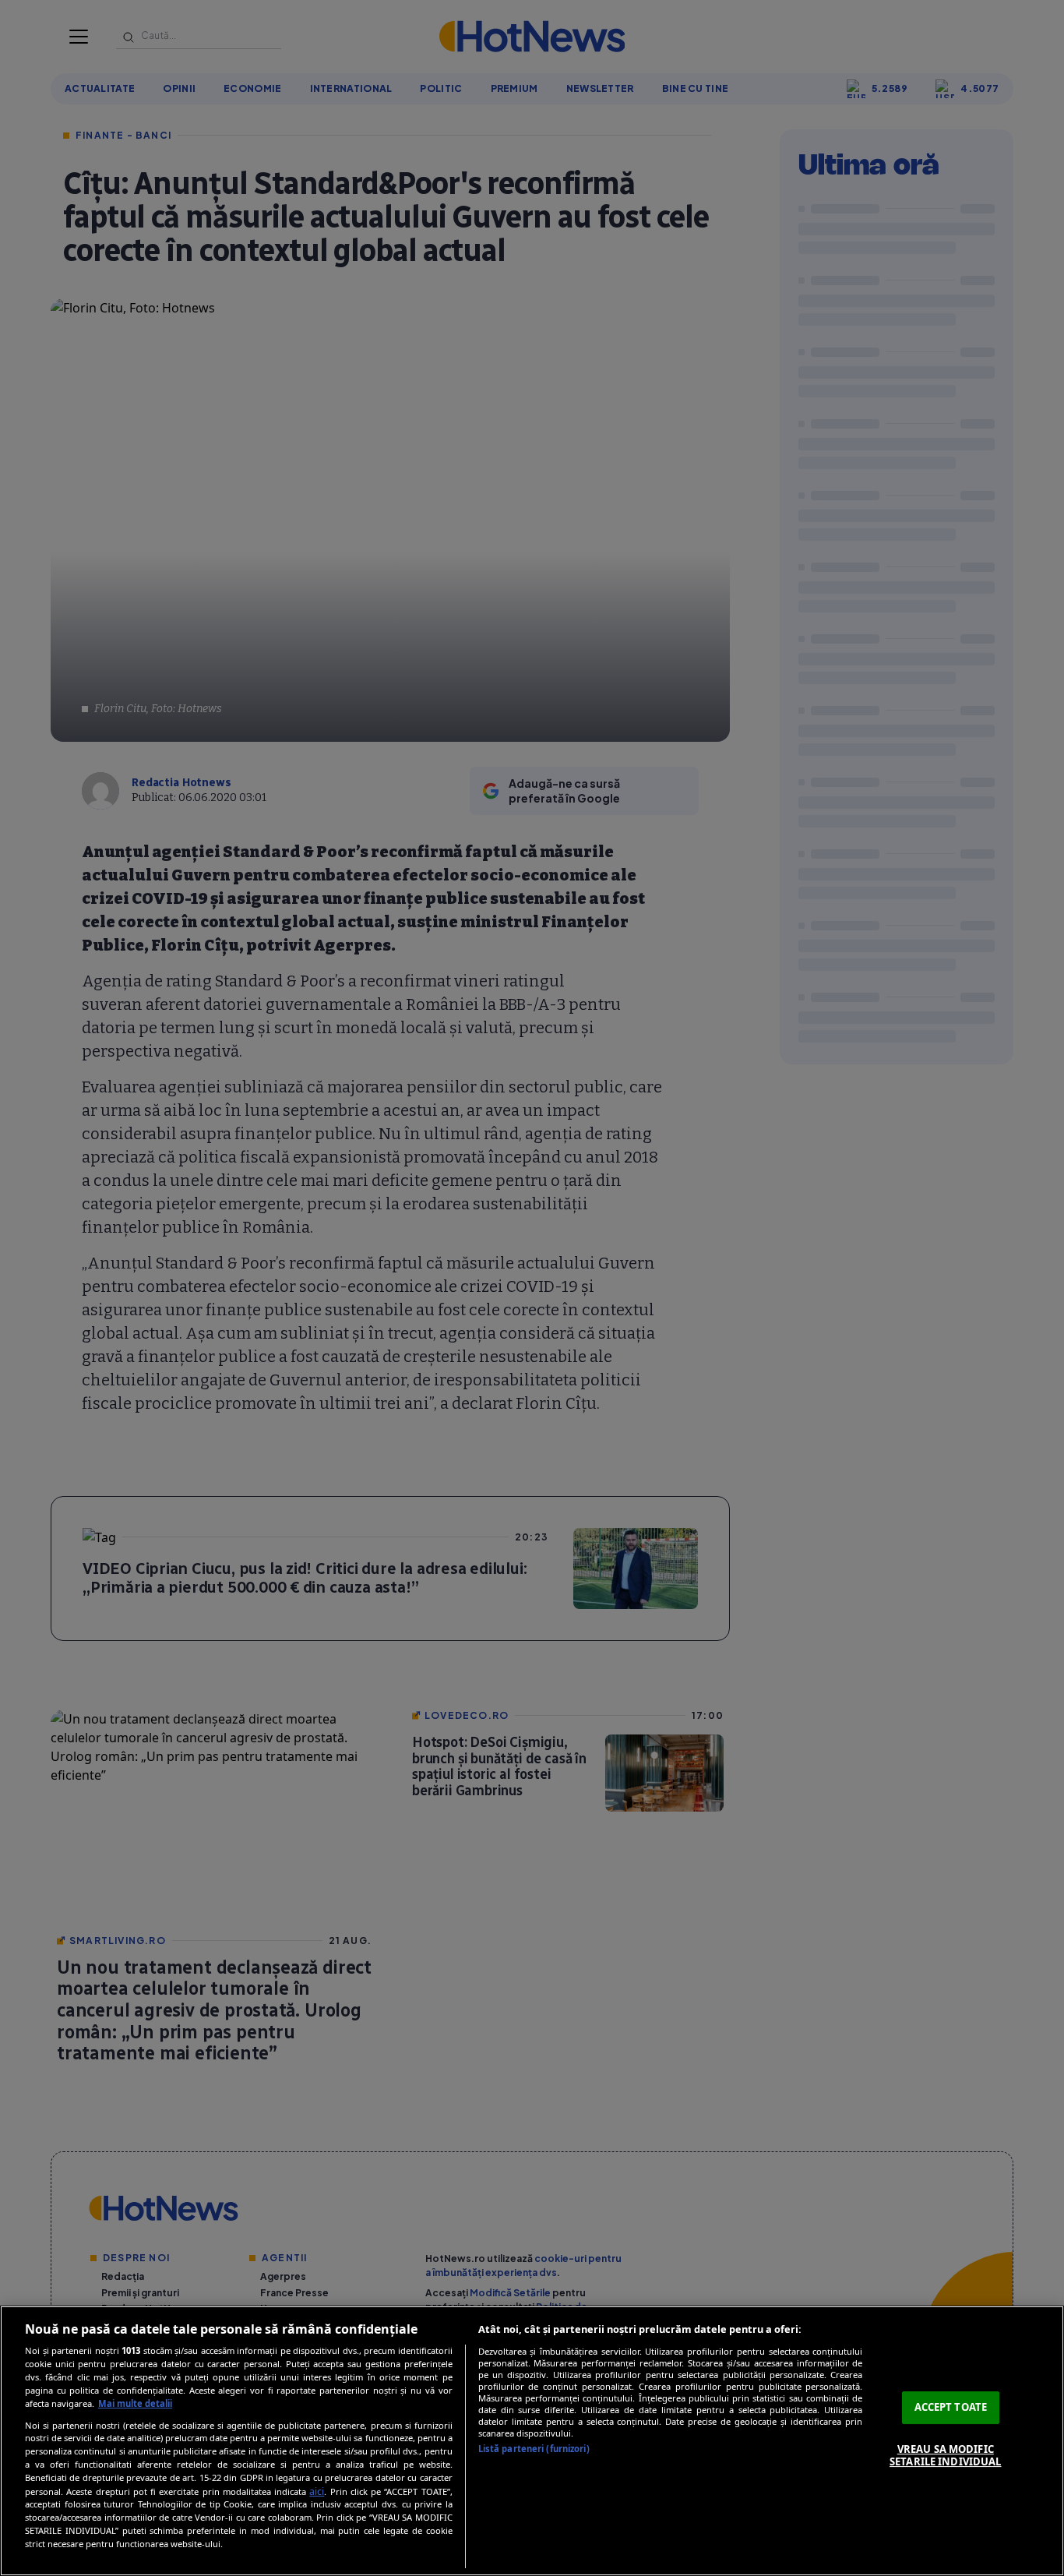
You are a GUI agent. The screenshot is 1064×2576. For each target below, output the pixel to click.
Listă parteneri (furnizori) (534, 2449)
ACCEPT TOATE (951, 2407)
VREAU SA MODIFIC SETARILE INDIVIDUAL (945, 2455)
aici (317, 2491)
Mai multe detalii (135, 2403)
